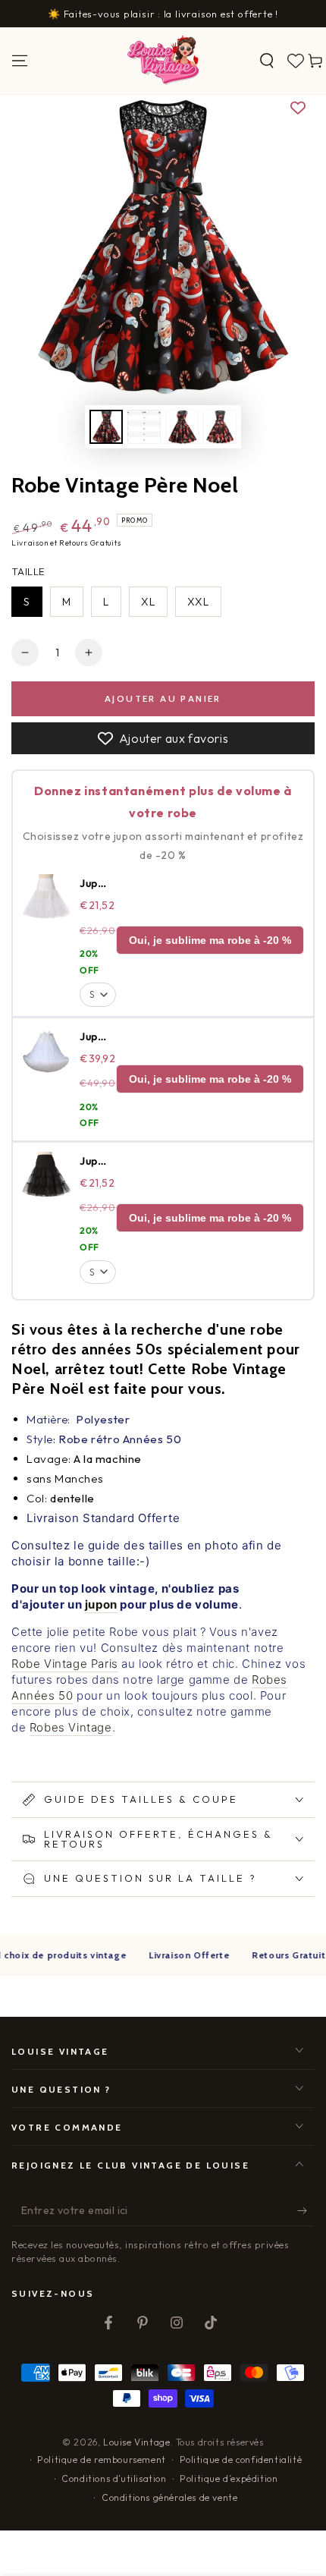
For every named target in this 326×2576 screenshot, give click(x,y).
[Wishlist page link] (296, 61)
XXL (198, 602)
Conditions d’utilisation (114, 2478)
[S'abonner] (306, 2211)
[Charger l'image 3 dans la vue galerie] (182, 427)
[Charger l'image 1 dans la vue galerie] (106, 427)
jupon (101, 1604)
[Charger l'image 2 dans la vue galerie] (144, 427)
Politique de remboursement (102, 2460)
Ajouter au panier (163, 698)
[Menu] (20, 61)
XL (148, 602)
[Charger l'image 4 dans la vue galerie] (220, 427)
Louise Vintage (136, 2442)
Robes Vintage (71, 1727)
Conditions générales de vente (169, 2497)
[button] (267, 61)
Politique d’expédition (229, 2478)
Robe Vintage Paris (65, 1664)
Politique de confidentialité (241, 2460)
